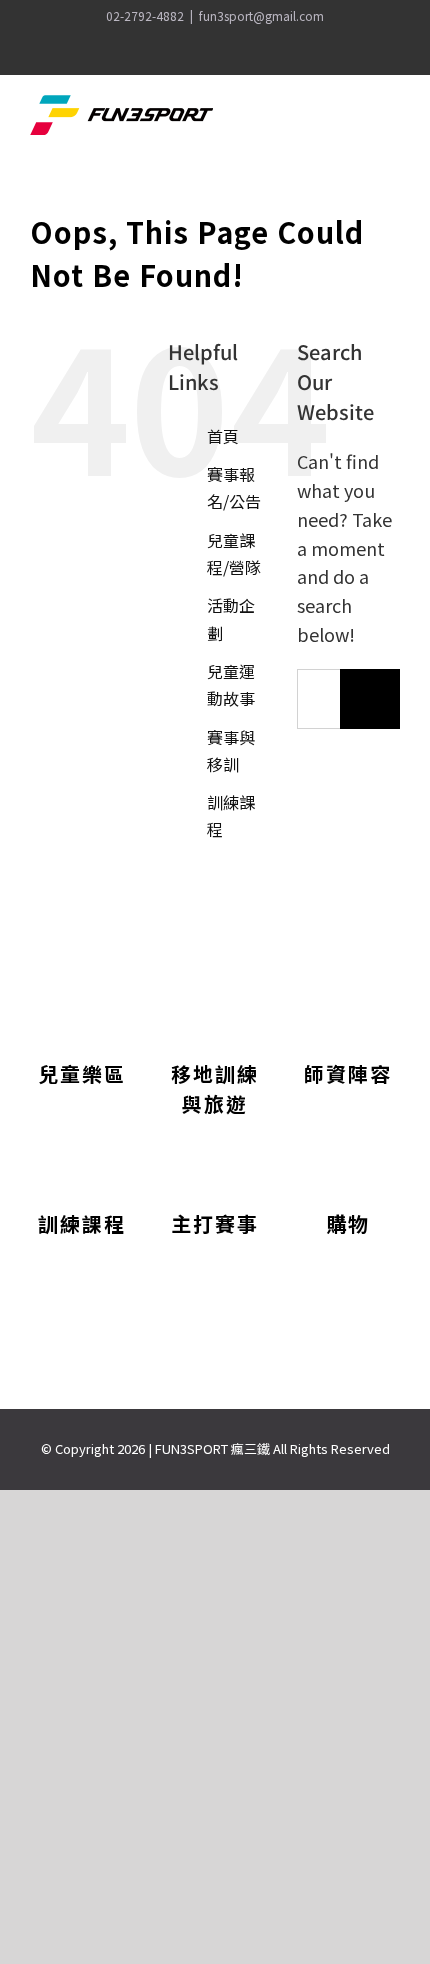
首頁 (223, 436)
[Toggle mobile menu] (392, 117)
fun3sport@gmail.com (261, 15)
